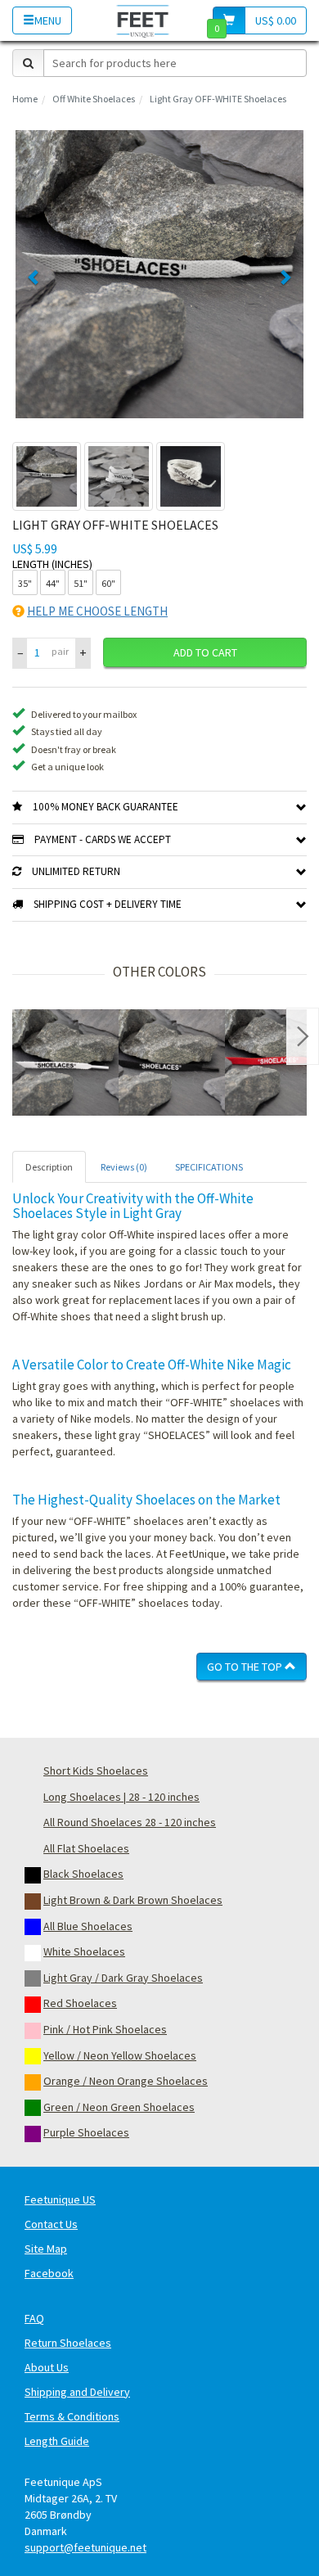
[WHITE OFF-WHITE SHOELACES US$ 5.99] (65, 1062)
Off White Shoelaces (94, 99)
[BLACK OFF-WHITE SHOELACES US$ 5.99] (172, 1062)
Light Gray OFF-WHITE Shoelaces (218, 99)
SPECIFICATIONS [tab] (209, 1167)
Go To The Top (246, 1667)
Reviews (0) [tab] (124, 1167)
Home (25, 99)
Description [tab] (49, 1167)
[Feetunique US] (143, 20)
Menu (48, 20)
